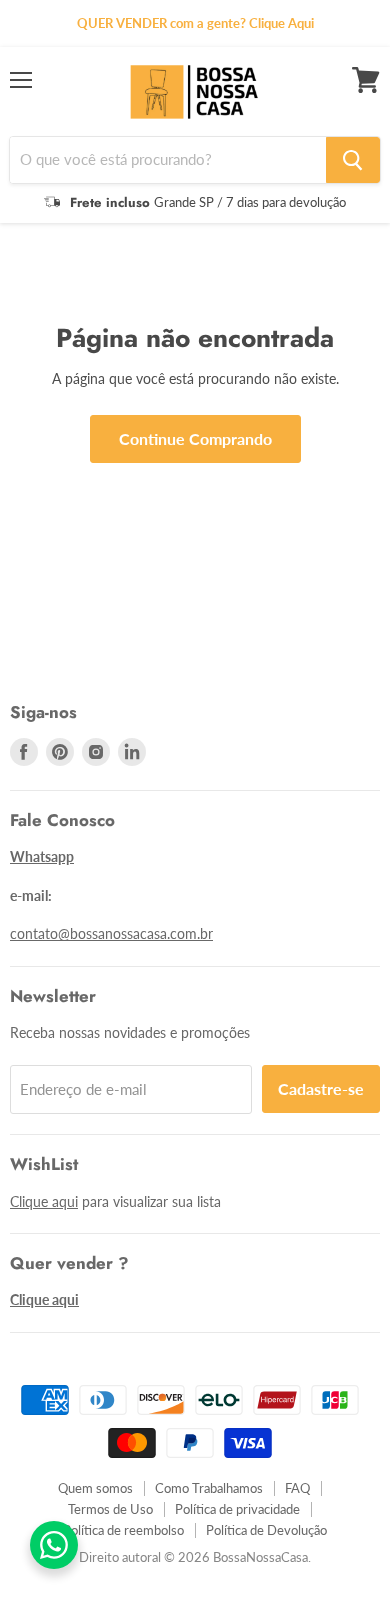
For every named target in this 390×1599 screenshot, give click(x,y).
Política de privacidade (237, 1509)
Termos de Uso (110, 1509)
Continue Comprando (195, 438)
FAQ (297, 1488)
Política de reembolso (123, 1530)
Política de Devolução (266, 1530)
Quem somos (95, 1488)
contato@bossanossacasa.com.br (111, 933)
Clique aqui (44, 1201)
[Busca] (353, 160)
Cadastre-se (321, 1088)
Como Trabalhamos (209, 1488)
